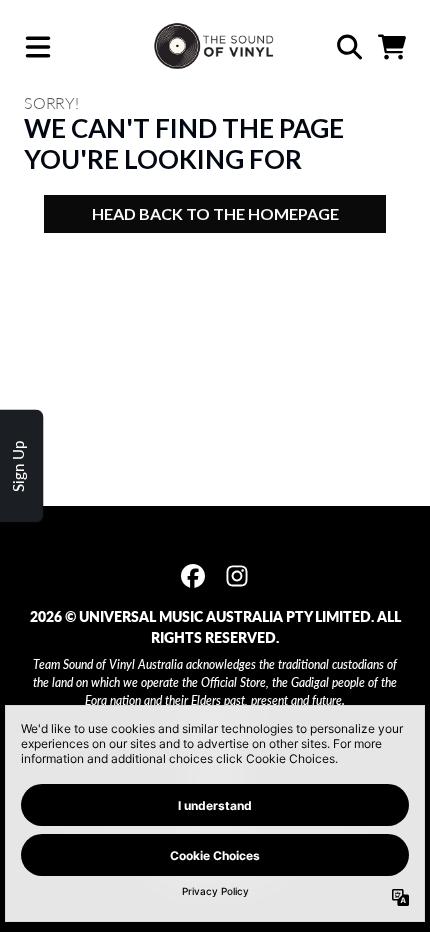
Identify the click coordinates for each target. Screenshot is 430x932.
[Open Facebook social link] (193, 576)
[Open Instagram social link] (237, 576)
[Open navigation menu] (38, 46)
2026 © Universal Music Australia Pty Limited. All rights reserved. (215, 627)
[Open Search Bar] (348, 47)
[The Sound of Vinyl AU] (215, 46)
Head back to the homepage (215, 213)
